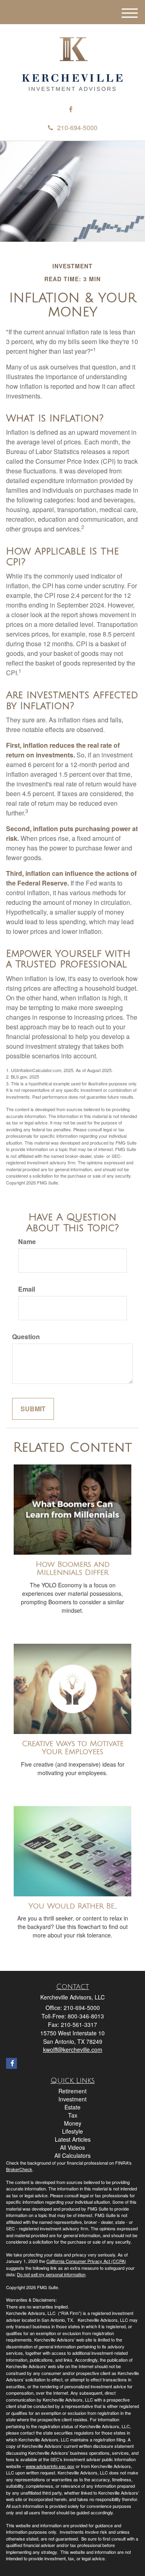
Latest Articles (73, 2139)
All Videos (72, 2147)
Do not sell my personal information (51, 2274)
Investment (72, 2099)
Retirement (72, 2091)
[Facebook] (71, 109)
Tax (73, 2115)
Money (73, 2123)
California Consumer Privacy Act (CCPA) (86, 2261)
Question (26, 1337)
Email (27, 1289)
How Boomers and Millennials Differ (73, 1569)
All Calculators (72, 2155)
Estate (72, 2107)
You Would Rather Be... (73, 1906)
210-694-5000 (77, 128)
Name (27, 1242)
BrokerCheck (19, 2169)
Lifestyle (72, 2131)
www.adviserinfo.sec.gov (50, 2466)
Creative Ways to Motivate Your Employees (73, 1748)
